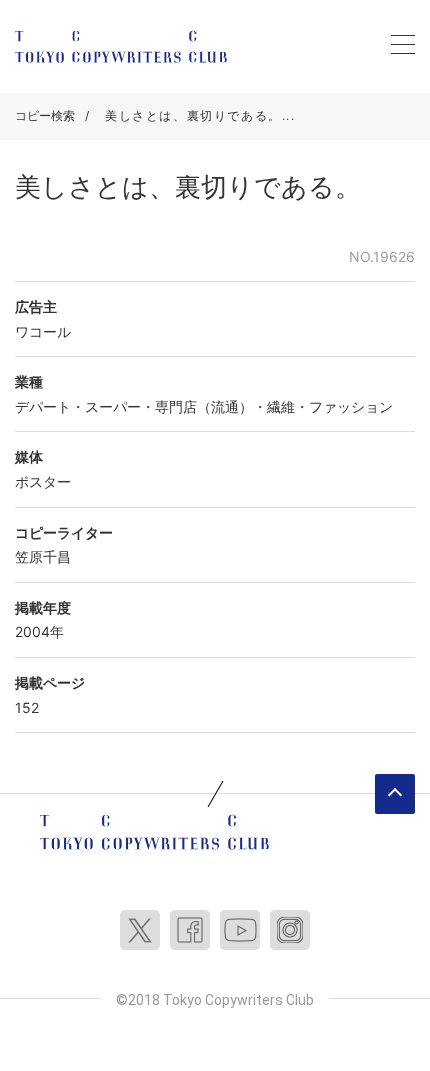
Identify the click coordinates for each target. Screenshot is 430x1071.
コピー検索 (45, 115)
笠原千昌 (43, 556)
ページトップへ (395, 794)
